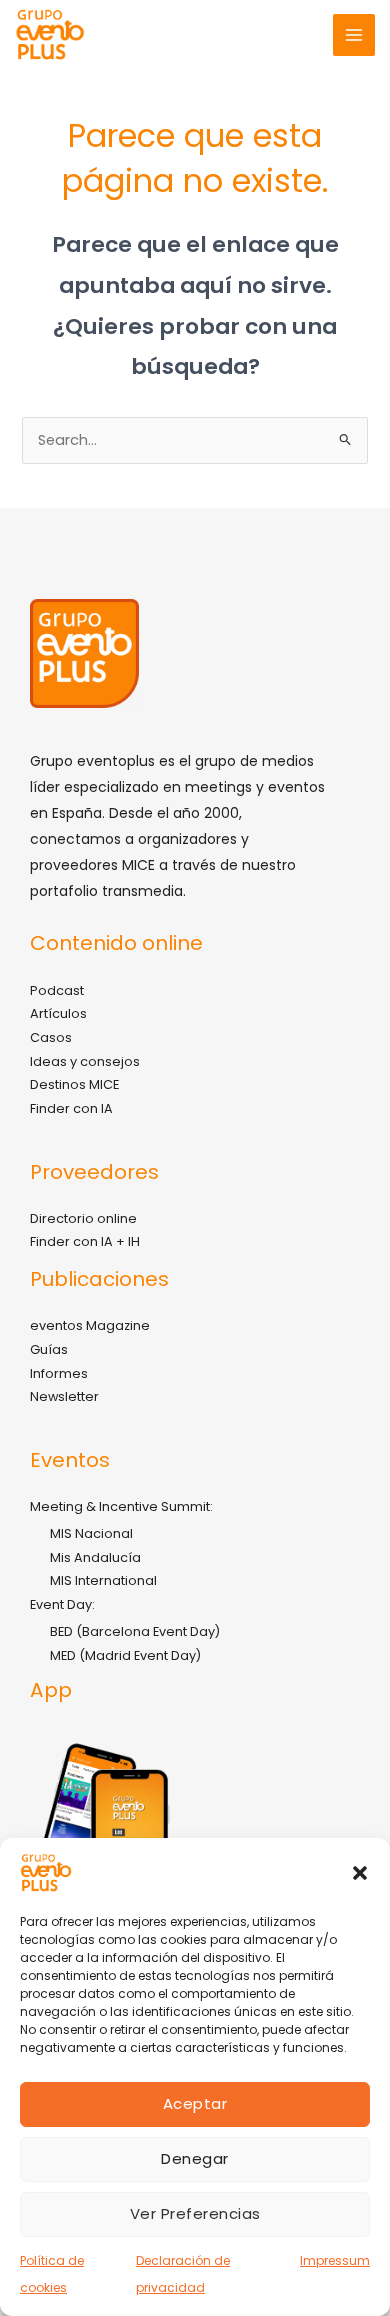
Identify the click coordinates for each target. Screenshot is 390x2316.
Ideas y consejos (85, 1061)
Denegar (195, 2158)
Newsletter (64, 1396)
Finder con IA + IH (85, 1241)
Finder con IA (71, 1108)
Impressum (335, 2260)
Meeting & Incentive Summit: (121, 1506)
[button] (360, 1873)
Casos (51, 1037)
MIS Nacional (91, 1533)
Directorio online (83, 1218)
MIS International (103, 1580)
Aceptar (195, 2103)
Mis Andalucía (95, 1557)
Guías (49, 1349)
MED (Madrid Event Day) (125, 1655)
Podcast (57, 990)
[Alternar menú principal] (354, 35)
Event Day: (62, 1604)
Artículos (58, 1013)
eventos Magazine (90, 1325)
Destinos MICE (74, 1084)
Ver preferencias (195, 2213)
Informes (59, 1373)
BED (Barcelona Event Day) (135, 1631)
